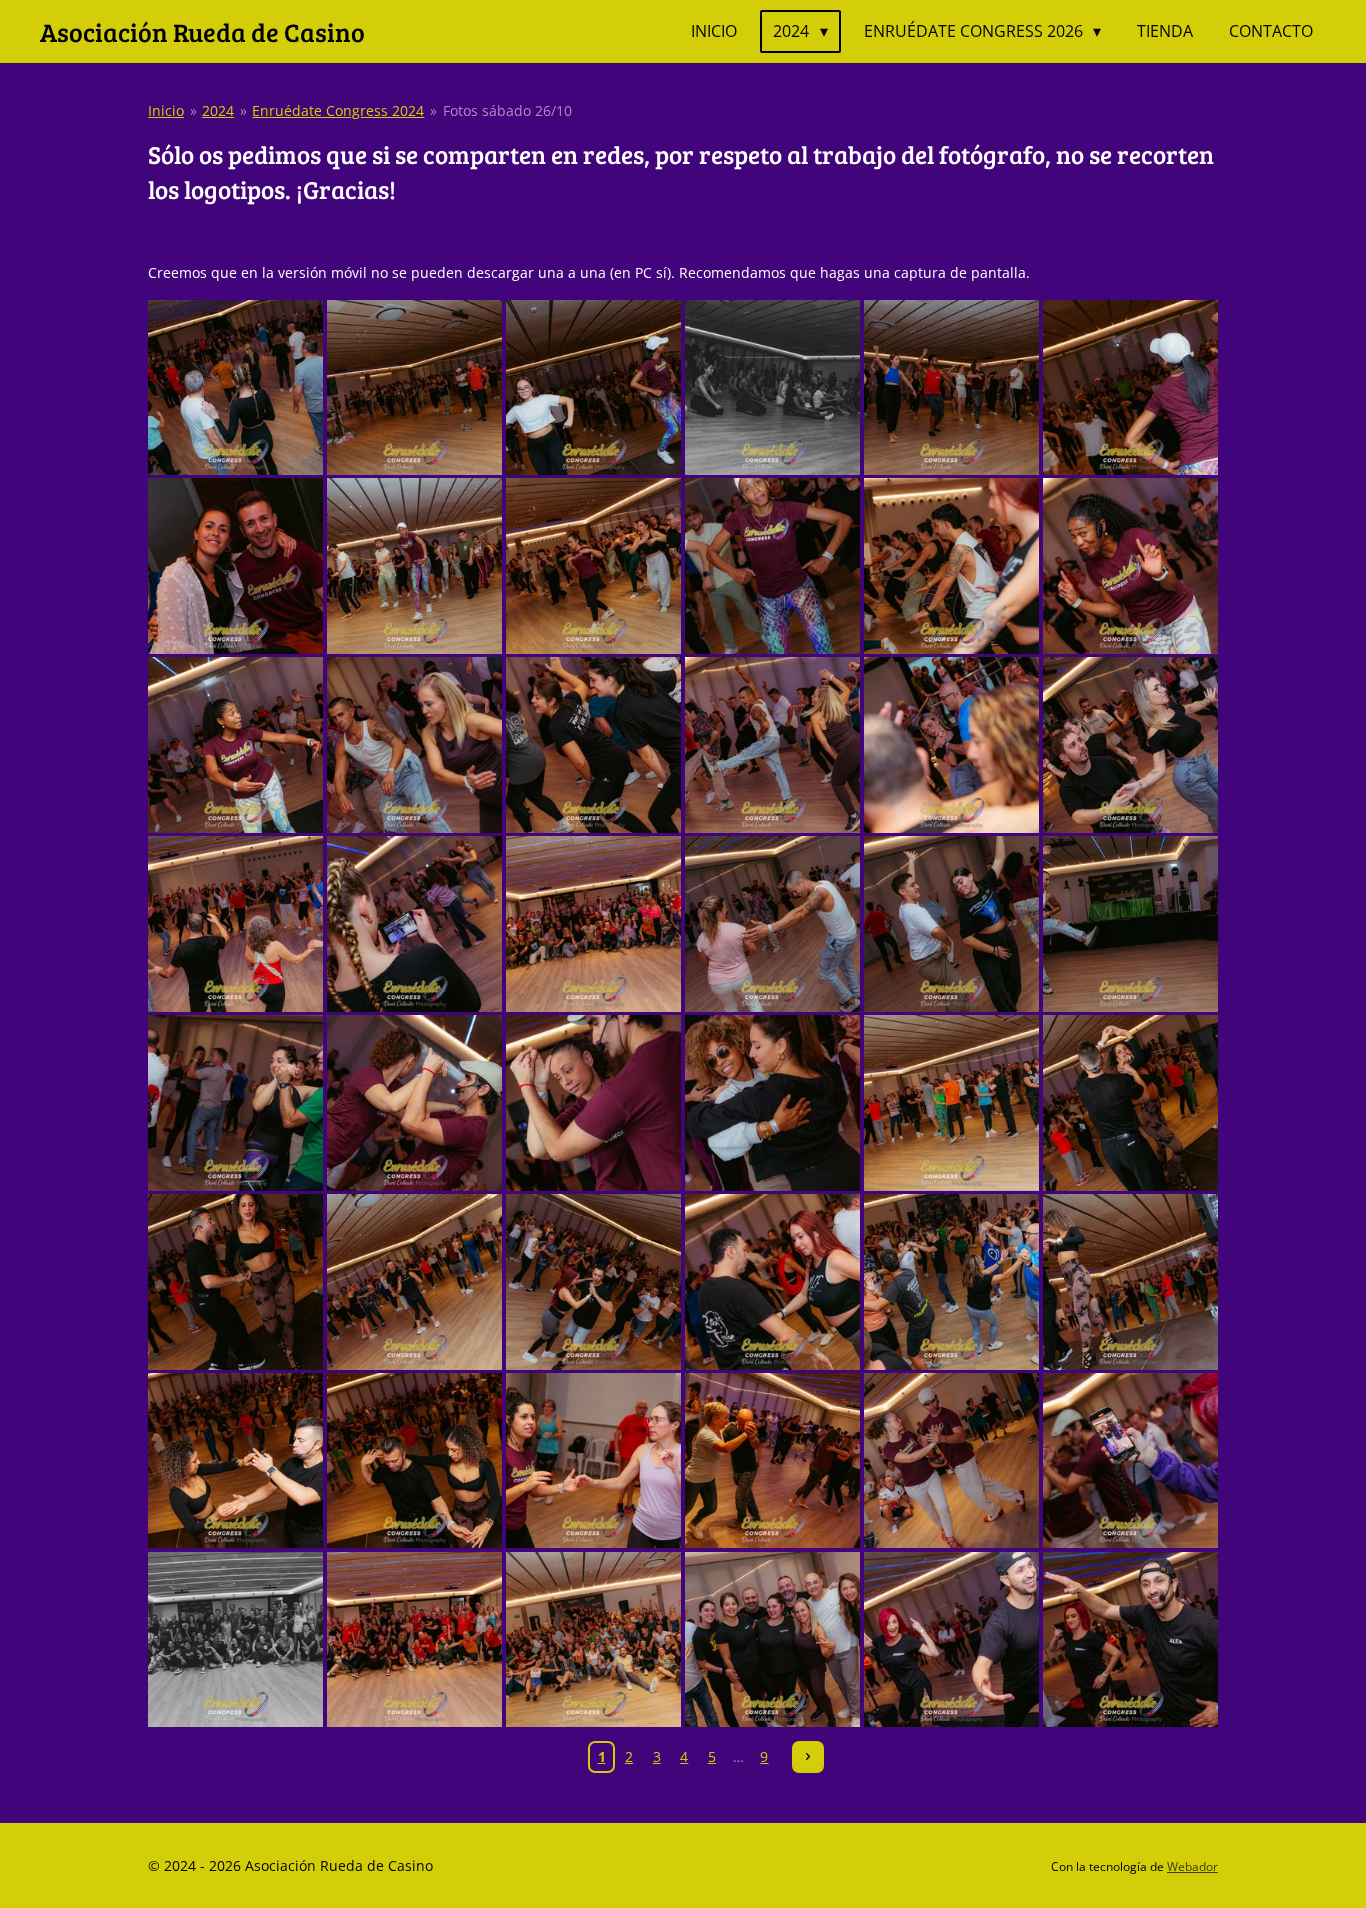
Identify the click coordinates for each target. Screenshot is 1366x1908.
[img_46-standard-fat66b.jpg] (772, 1639)
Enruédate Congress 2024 (338, 110)
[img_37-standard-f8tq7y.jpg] (235, 1460)
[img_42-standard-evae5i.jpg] (1130, 1460)
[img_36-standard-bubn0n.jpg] (1130, 1281)
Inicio (166, 110)
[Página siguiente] (808, 1757)
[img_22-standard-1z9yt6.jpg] (772, 924)
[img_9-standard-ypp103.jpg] (593, 566)
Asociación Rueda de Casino (202, 31)
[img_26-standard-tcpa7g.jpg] (414, 1102)
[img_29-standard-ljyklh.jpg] (951, 1102)
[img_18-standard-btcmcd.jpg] (1130, 745)
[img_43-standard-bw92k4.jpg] (235, 1639)
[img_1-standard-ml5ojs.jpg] (235, 387)
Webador (1192, 1866)
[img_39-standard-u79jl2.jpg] (593, 1460)
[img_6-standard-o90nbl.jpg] (1130, 387)
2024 (218, 110)
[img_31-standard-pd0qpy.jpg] (235, 1281)
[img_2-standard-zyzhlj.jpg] (414, 387)
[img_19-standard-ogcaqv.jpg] (235, 924)
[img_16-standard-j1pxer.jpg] (772, 745)
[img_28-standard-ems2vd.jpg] (772, 1102)
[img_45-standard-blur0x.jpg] (593, 1639)
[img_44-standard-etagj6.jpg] (414, 1639)
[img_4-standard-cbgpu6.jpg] (772, 387)
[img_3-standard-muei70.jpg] (593, 387)
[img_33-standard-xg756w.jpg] (593, 1281)
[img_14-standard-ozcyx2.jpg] (414, 745)
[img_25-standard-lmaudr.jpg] (235, 1102)
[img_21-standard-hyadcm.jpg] (593, 924)
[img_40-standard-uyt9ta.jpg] (772, 1460)
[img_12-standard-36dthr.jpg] (1130, 566)
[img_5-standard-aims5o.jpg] (951, 387)
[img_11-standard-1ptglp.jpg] (951, 566)
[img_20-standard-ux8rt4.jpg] (414, 924)
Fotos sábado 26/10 (507, 110)
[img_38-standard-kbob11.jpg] (414, 1460)
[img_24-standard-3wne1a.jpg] (1130, 924)
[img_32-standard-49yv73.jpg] (414, 1281)
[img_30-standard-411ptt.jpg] (1130, 1102)
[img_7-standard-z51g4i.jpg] (235, 566)
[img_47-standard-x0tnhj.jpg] (951, 1639)
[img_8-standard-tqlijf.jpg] (414, 566)
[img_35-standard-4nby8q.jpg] (951, 1281)
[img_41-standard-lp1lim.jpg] (951, 1460)
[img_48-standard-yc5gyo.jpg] (1130, 1639)
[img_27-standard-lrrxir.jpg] (593, 1102)
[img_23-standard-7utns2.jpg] (951, 924)
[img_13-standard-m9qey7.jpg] (235, 745)
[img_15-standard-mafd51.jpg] (593, 745)
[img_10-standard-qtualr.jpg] (772, 566)
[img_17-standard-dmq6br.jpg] (951, 745)
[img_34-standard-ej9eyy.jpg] (772, 1281)
